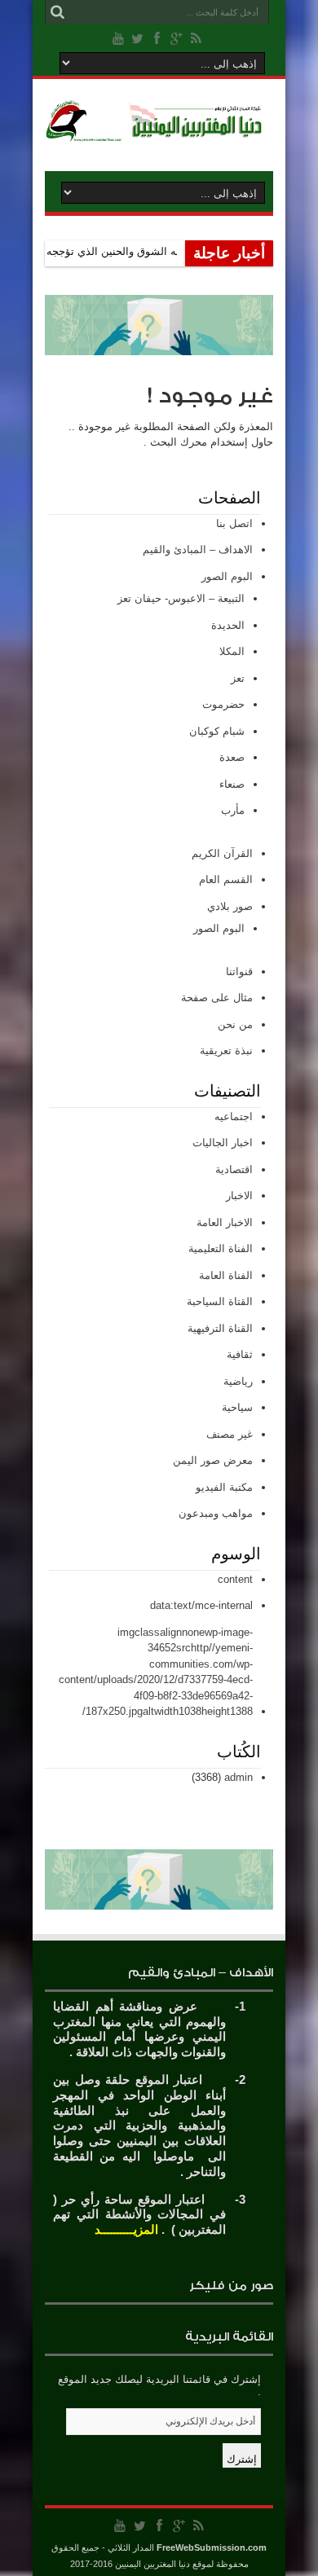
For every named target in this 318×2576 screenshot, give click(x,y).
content (235, 1579)
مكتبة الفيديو (224, 1487)
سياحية (237, 1407)
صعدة (232, 757)
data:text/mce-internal (201, 1605)
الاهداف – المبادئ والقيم (198, 549)
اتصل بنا (234, 523)
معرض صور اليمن (213, 1460)
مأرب (233, 810)
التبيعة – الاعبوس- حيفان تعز (181, 598)
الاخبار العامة (225, 1222)
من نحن (235, 1024)
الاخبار (239, 1196)
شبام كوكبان (217, 731)
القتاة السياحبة (220, 1301)
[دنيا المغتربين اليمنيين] (159, 130)
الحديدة (228, 625)
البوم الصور (227, 576)
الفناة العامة (226, 1275)
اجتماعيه (234, 1117)
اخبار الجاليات (223, 1143)
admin (238, 1777)
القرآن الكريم (222, 853)
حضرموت (223, 704)
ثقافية (240, 1354)
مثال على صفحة (217, 998)
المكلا (232, 651)
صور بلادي (230, 906)
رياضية (238, 1381)
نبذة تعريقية (226, 1051)
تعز (238, 678)
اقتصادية (234, 1169)
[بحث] (57, 12)
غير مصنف (230, 1434)
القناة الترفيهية (220, 1328)
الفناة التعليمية (221, 1248)
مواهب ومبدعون (216, 1513)
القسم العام (226, 879)
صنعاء (232, 784)
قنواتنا (239, 971)
